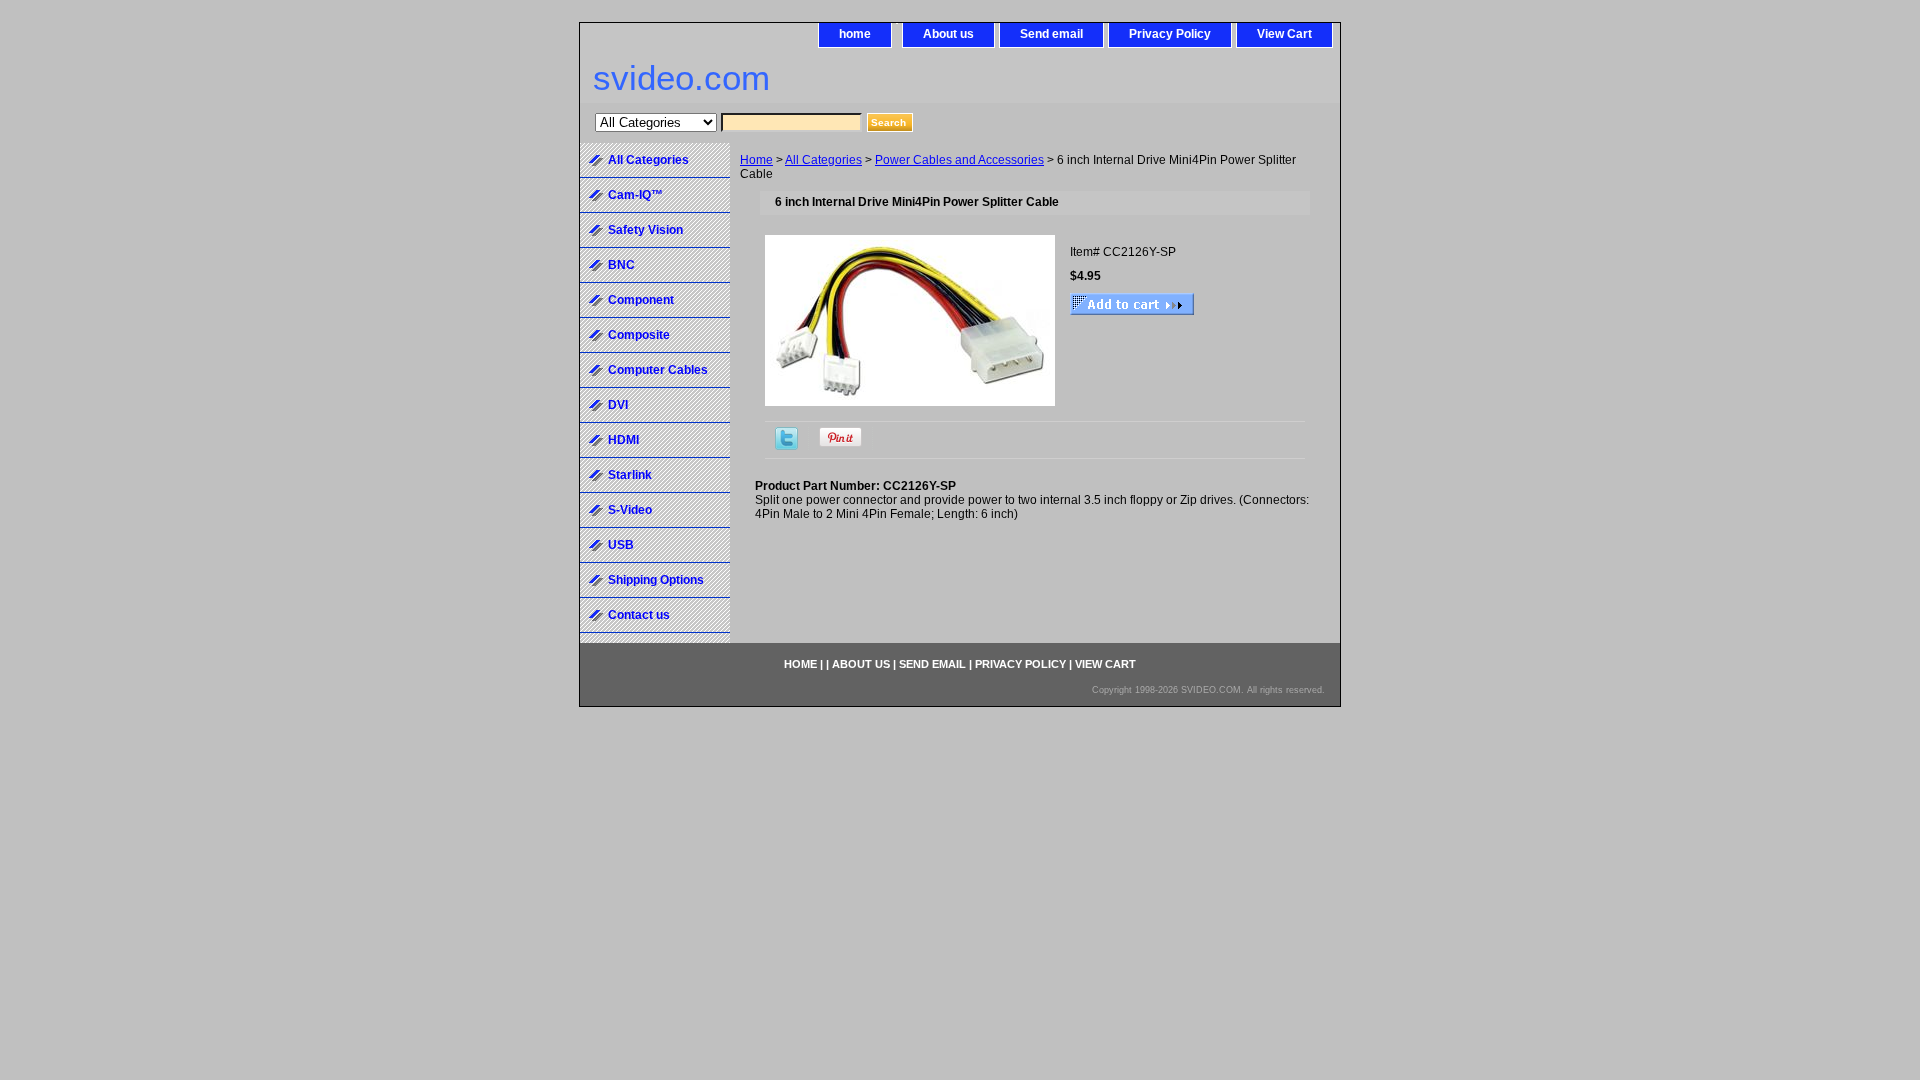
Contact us (639, 615)
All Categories (823, 160)
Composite (639, 335)
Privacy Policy (1170, 34)
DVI (618, 405)
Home (756, 160)
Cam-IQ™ (635, 195)
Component (641, 300)
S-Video (630, 510)
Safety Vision (645, 230)
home (855, 34)
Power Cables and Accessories (959, 160)
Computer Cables (658, 370)
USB (621, 545)
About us (948, 34)
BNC (621, 265)
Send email (1051, 34)
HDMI (623, 440)
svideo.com (681, 77)
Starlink (630, 475)
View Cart (1284, 34)
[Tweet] (786, 446)
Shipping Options (656, 580)
